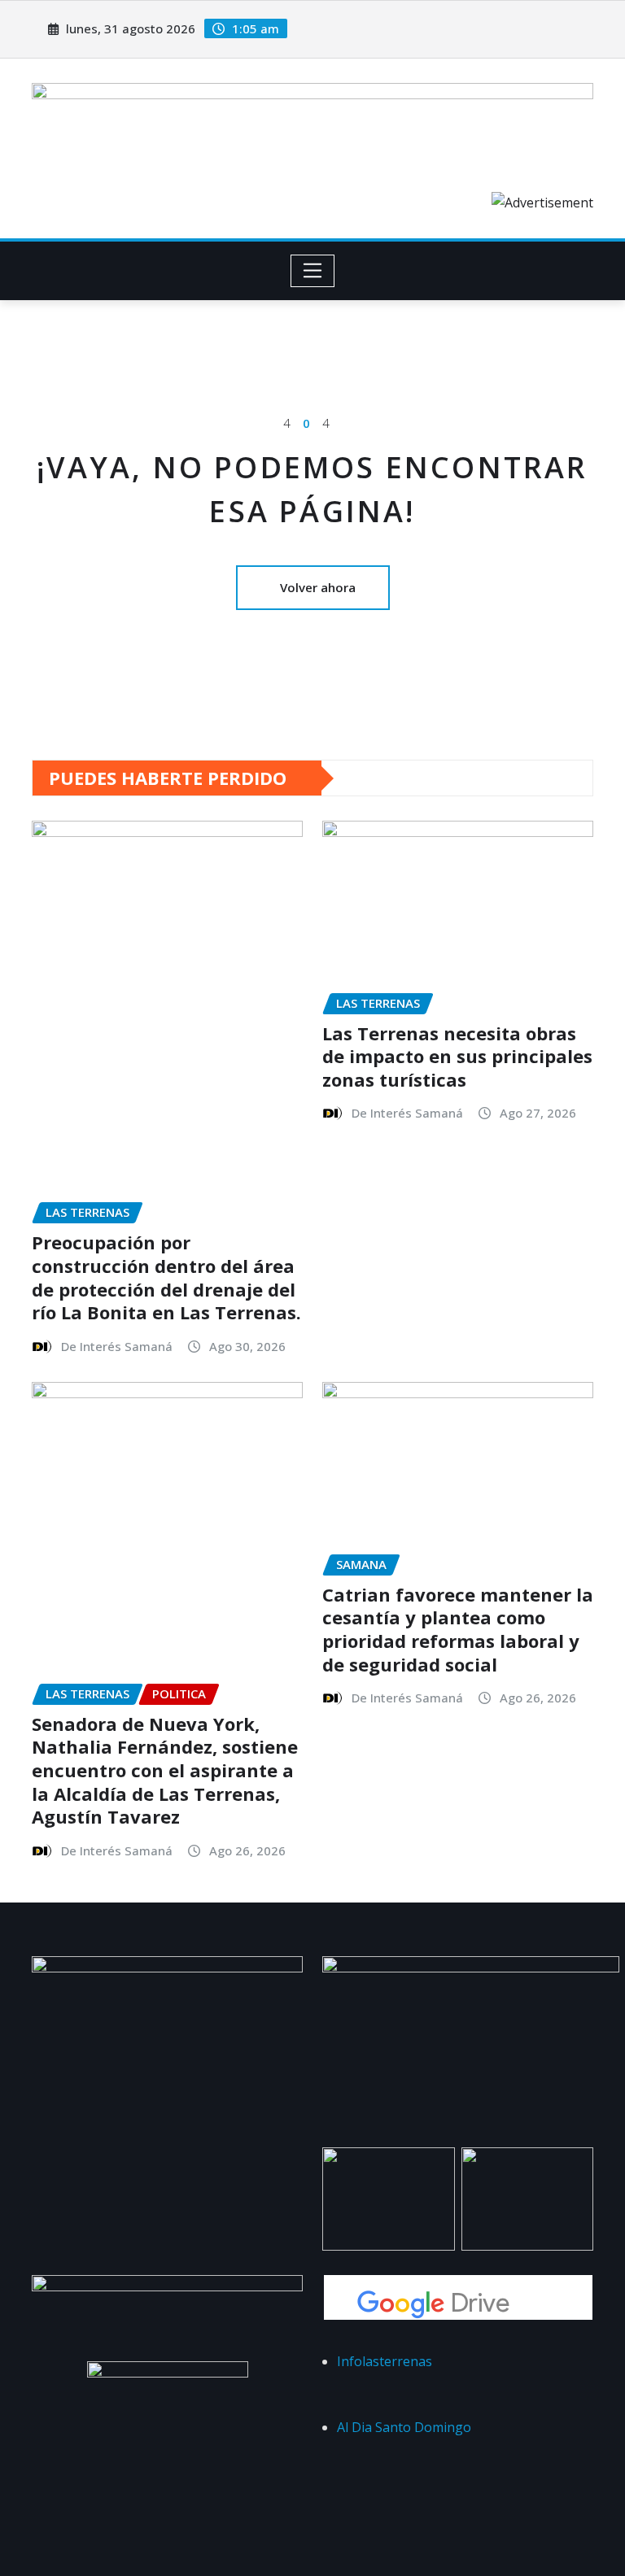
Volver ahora (318, 587)
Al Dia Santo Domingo (404, 2427)
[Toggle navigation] (313, 271)
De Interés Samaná (117, 1346)
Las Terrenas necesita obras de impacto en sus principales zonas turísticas (457, 1056)
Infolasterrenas (385, 2361)
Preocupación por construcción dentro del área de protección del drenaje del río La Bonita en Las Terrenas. (166, 1277)
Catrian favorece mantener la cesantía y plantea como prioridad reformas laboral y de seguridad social (458, 1629)
